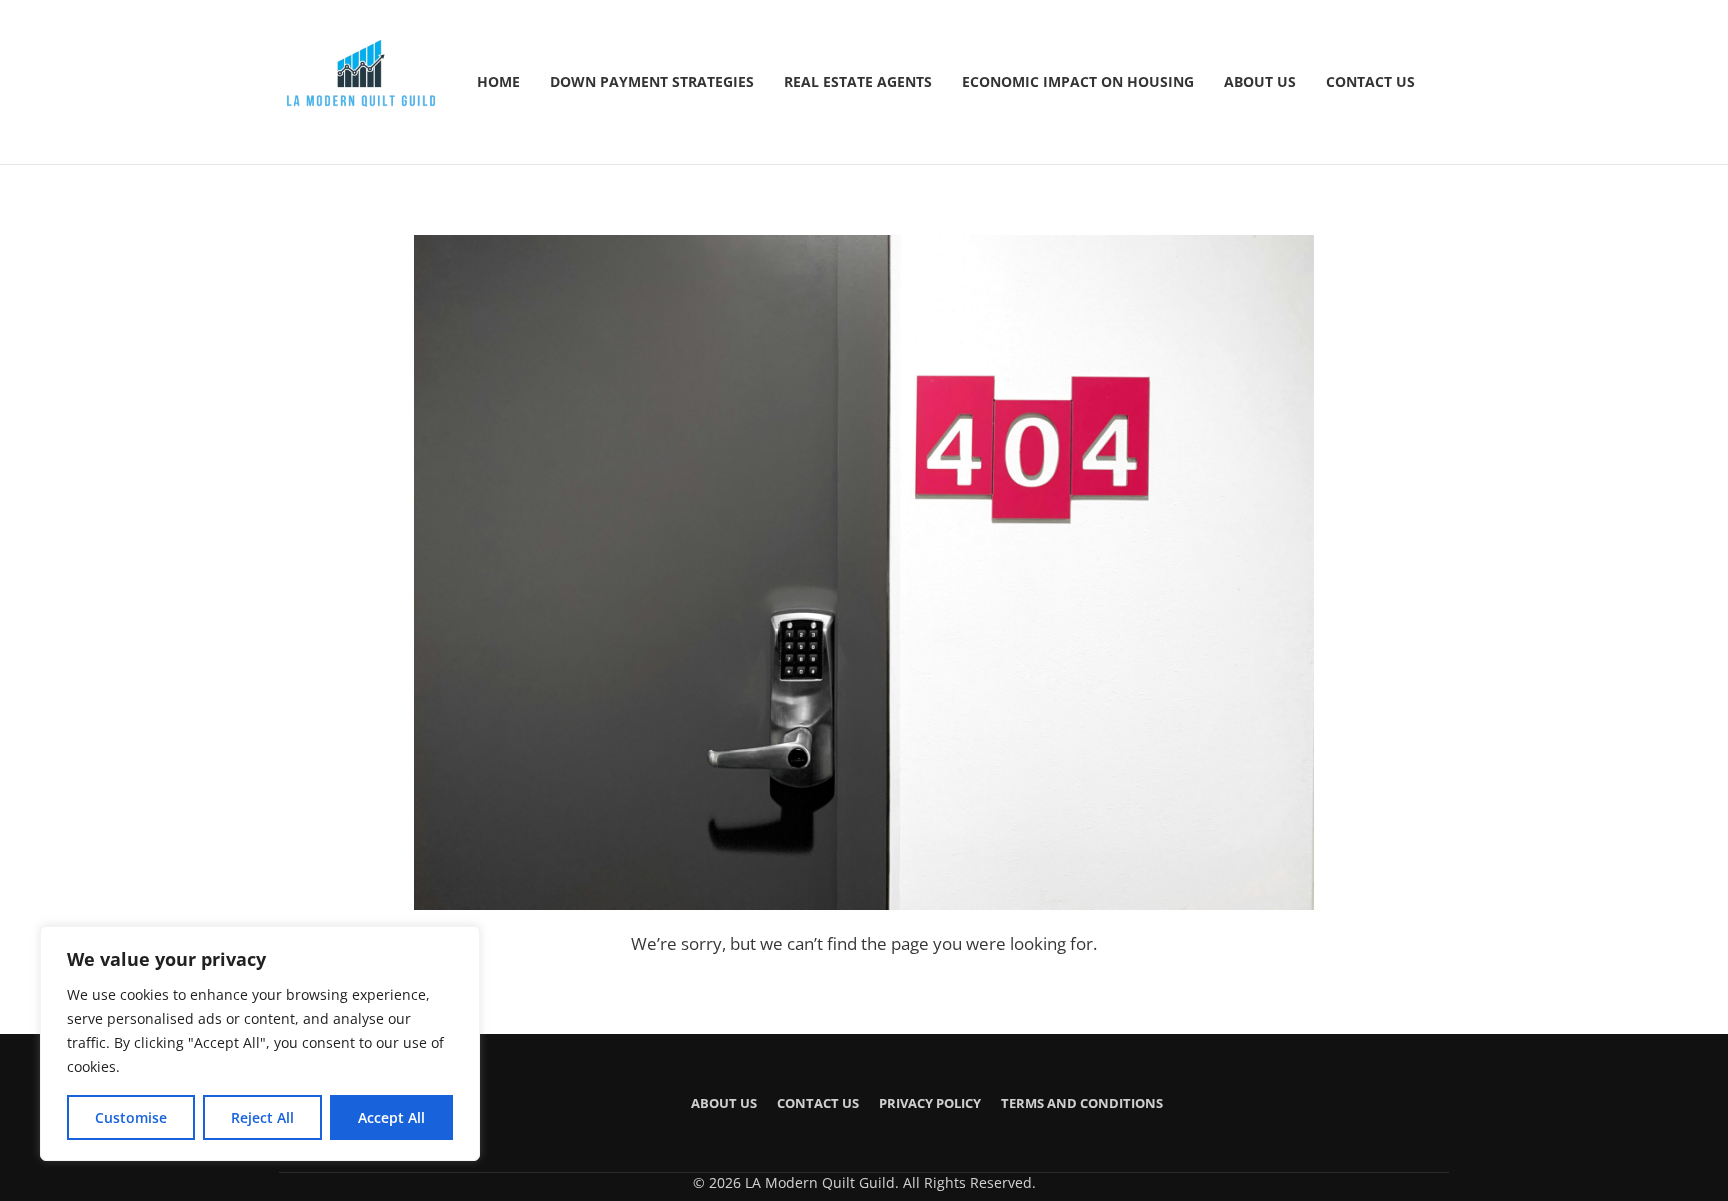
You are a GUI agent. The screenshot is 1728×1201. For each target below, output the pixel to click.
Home (498, 81)
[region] (260, 1043)
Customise (131, 1117)
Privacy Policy (930, 1103)
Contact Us (1370, 81)
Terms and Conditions (1082, 1103)
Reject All (262, 1117)
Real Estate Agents (858, 81)
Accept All (391, 1117)
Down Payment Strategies (652, 81)
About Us (1260, 81)
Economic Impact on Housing (1078, 81)
